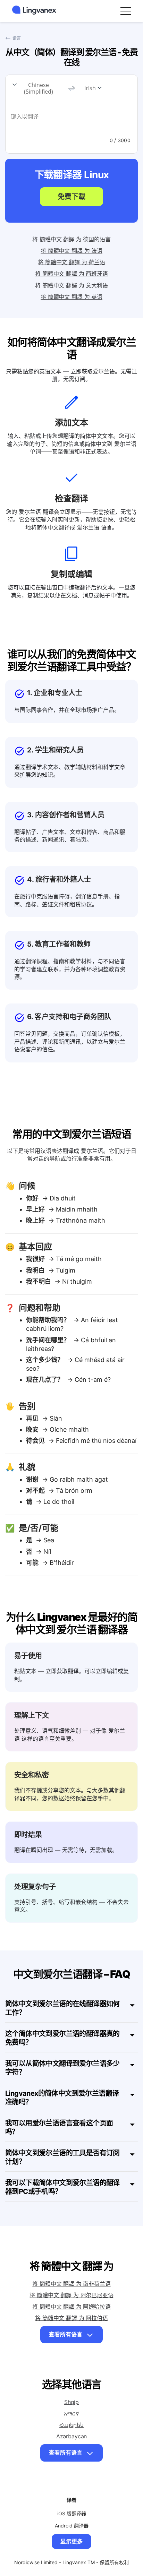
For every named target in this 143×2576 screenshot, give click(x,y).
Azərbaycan (71, 2436)
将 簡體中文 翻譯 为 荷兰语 (71, 262)
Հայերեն (71, 2425)
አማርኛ (71, 2413)
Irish (90, 88)
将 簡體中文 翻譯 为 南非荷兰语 (71, 2284)
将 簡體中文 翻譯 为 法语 (71, 251)
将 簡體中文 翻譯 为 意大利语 (71, 285)
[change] (71, 88)
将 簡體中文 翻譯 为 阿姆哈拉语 (71, 2307)
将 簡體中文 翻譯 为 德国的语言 (71, 239)
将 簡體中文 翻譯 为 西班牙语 (71, 274)
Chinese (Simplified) (39, 88)
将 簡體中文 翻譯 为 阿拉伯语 (71, 2318)
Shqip (71, 2402)
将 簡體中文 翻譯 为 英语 (71, 297)
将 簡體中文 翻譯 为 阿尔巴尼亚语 (71, 2295)
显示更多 (71, 2541)
